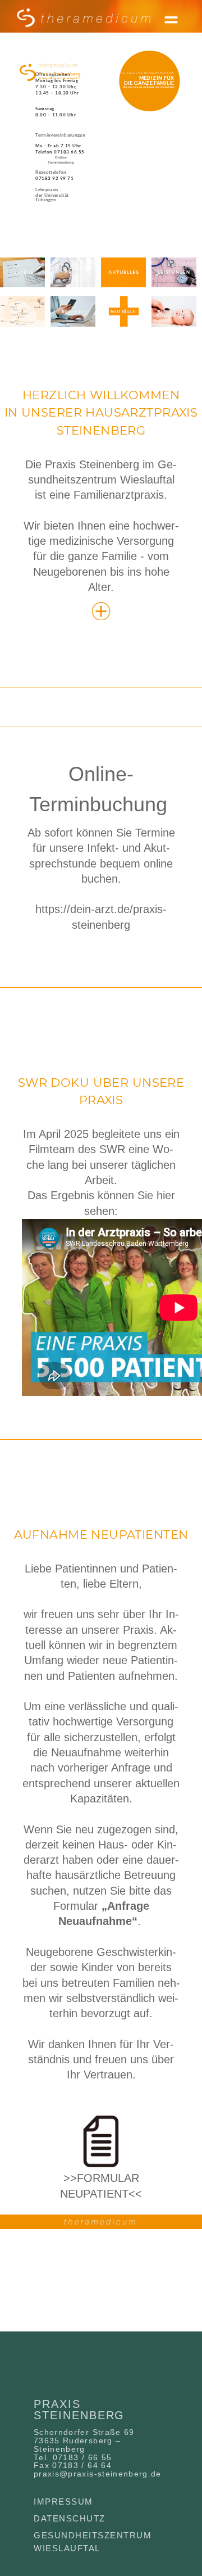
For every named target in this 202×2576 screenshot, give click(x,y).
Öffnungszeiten (53, 74)
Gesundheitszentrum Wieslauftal (93, 2542)
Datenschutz (70, 2518)
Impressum (63, 2502)
